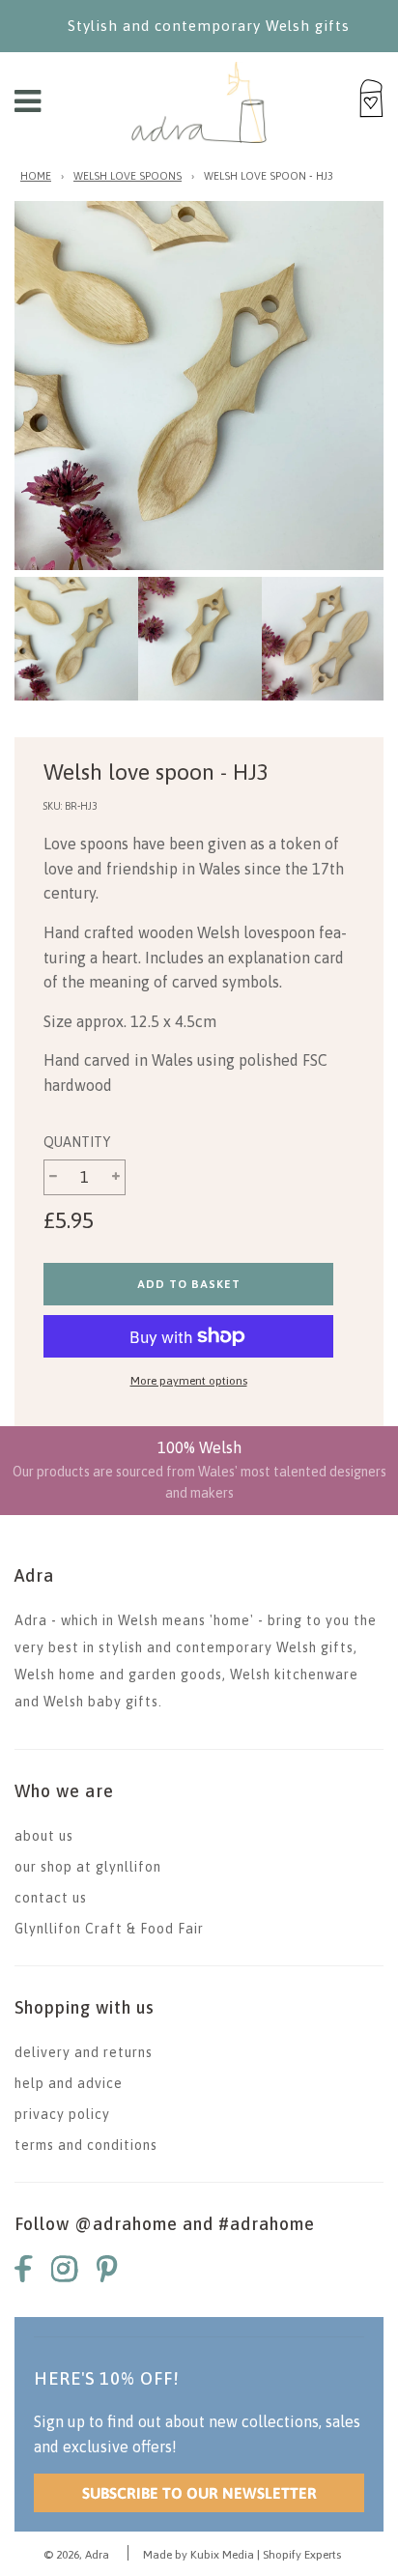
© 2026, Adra (76, 2555)
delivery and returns (84, 2052)
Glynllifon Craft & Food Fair (109, 1929)
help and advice (69, 2083)
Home (36, 176)
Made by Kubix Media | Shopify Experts (242, 2555)
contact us (51, 1898)
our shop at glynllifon (88, 1867)
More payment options (189, 1381)
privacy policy (62, 2114)
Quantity (77, 1142)
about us (44, 1836)
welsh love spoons (128, 176)
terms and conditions (86, 2145)
